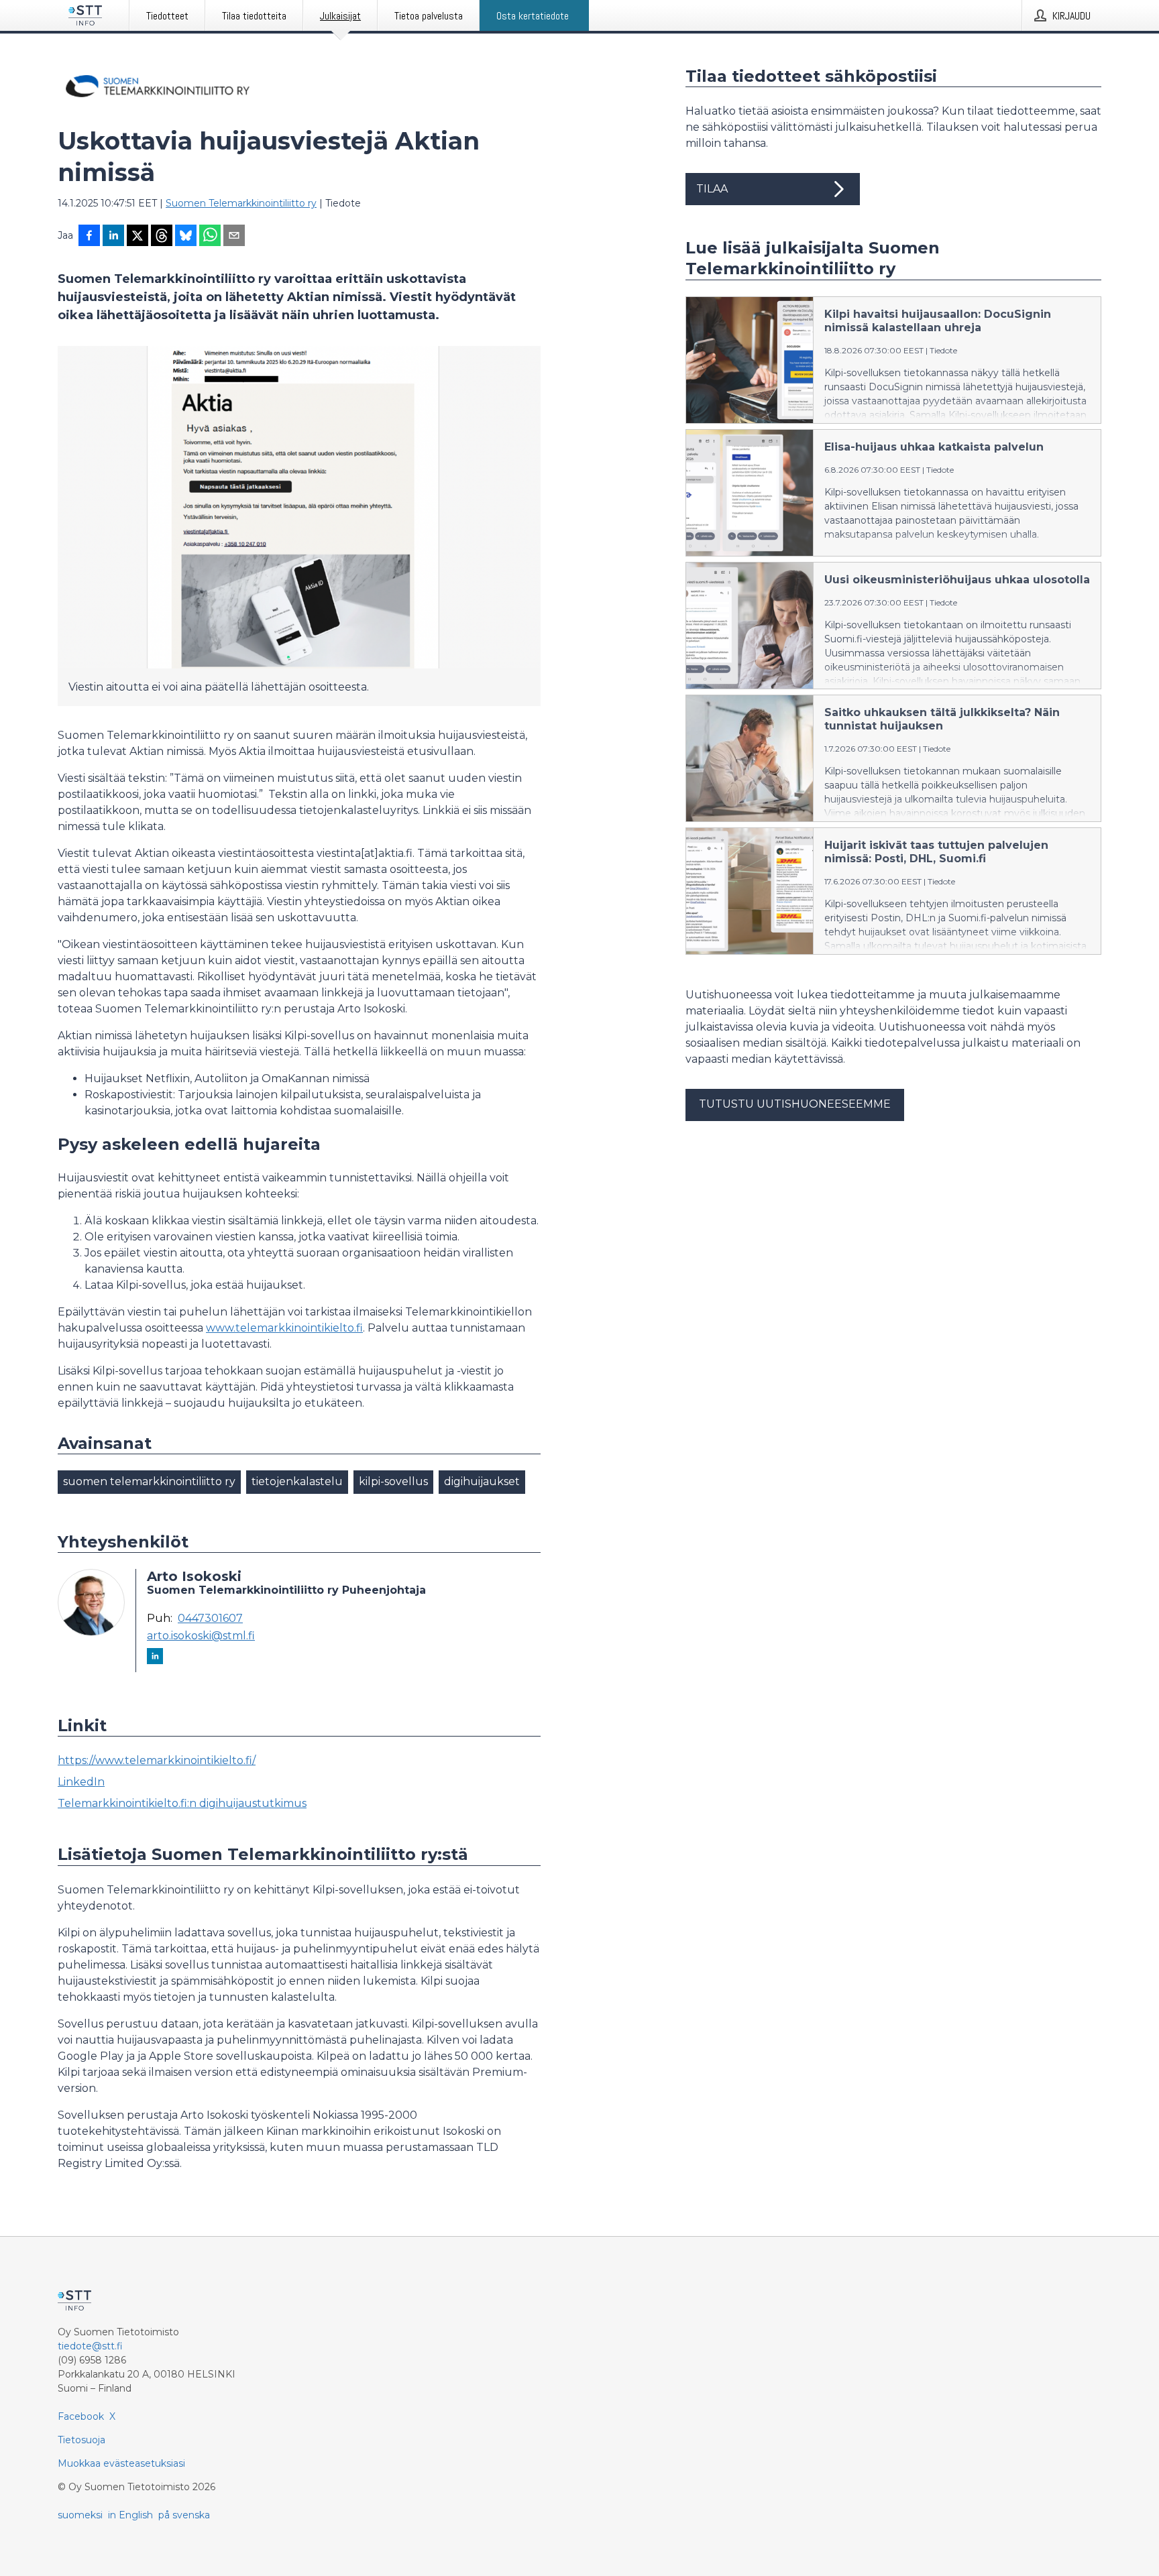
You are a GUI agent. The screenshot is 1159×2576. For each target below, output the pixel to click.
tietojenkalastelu (297, 1481)
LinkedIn (81, 1782)
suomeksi (80, 2515)
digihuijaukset (482, 1481)
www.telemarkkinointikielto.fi (284, 1328)
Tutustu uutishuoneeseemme (795, 1104)
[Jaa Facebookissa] (89, 237)
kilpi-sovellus (393, 1481)
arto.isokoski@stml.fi (201, 1636)
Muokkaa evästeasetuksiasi (121, 2463)
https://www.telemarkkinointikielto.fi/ (157, 1760)
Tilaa (712, 189)
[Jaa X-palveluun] (137, 237)
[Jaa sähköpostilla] (234, 237)
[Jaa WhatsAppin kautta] (210, 237)
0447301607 (210, 1619)
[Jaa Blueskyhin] (186, 237)
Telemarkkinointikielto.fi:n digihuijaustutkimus (182, 1803)
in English (130, 2515)
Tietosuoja (81, 2440)
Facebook (81, 2416)
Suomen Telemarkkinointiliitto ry (241, 203)
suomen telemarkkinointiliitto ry (149, 1481)
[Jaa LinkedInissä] (113, 237)
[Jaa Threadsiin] (162, 237)
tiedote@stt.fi (90, 2346)
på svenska (184, 2515)
